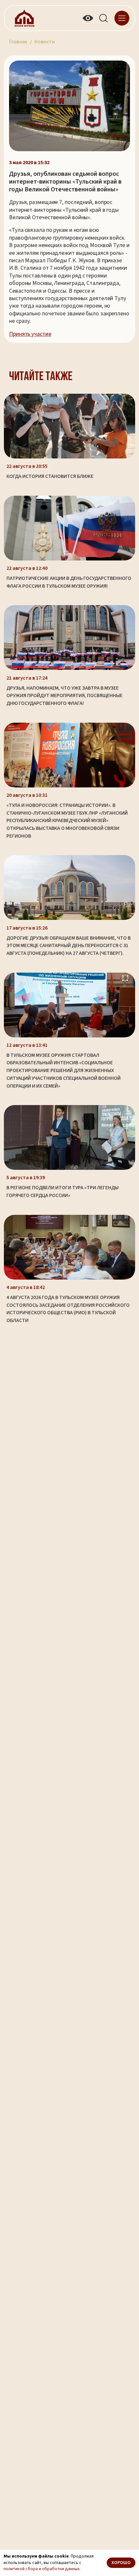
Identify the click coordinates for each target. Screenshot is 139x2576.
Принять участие (30, 334)
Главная (18, 42)
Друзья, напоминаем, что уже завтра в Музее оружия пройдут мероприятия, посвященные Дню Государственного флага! (64, 696)
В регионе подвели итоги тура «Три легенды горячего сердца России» (63, 1192)
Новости (44, 42)
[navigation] (122, 18)
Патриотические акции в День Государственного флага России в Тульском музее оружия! (69, 582)
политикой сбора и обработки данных (42, 2569)
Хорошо (121, 2563)
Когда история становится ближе (50, 476)
